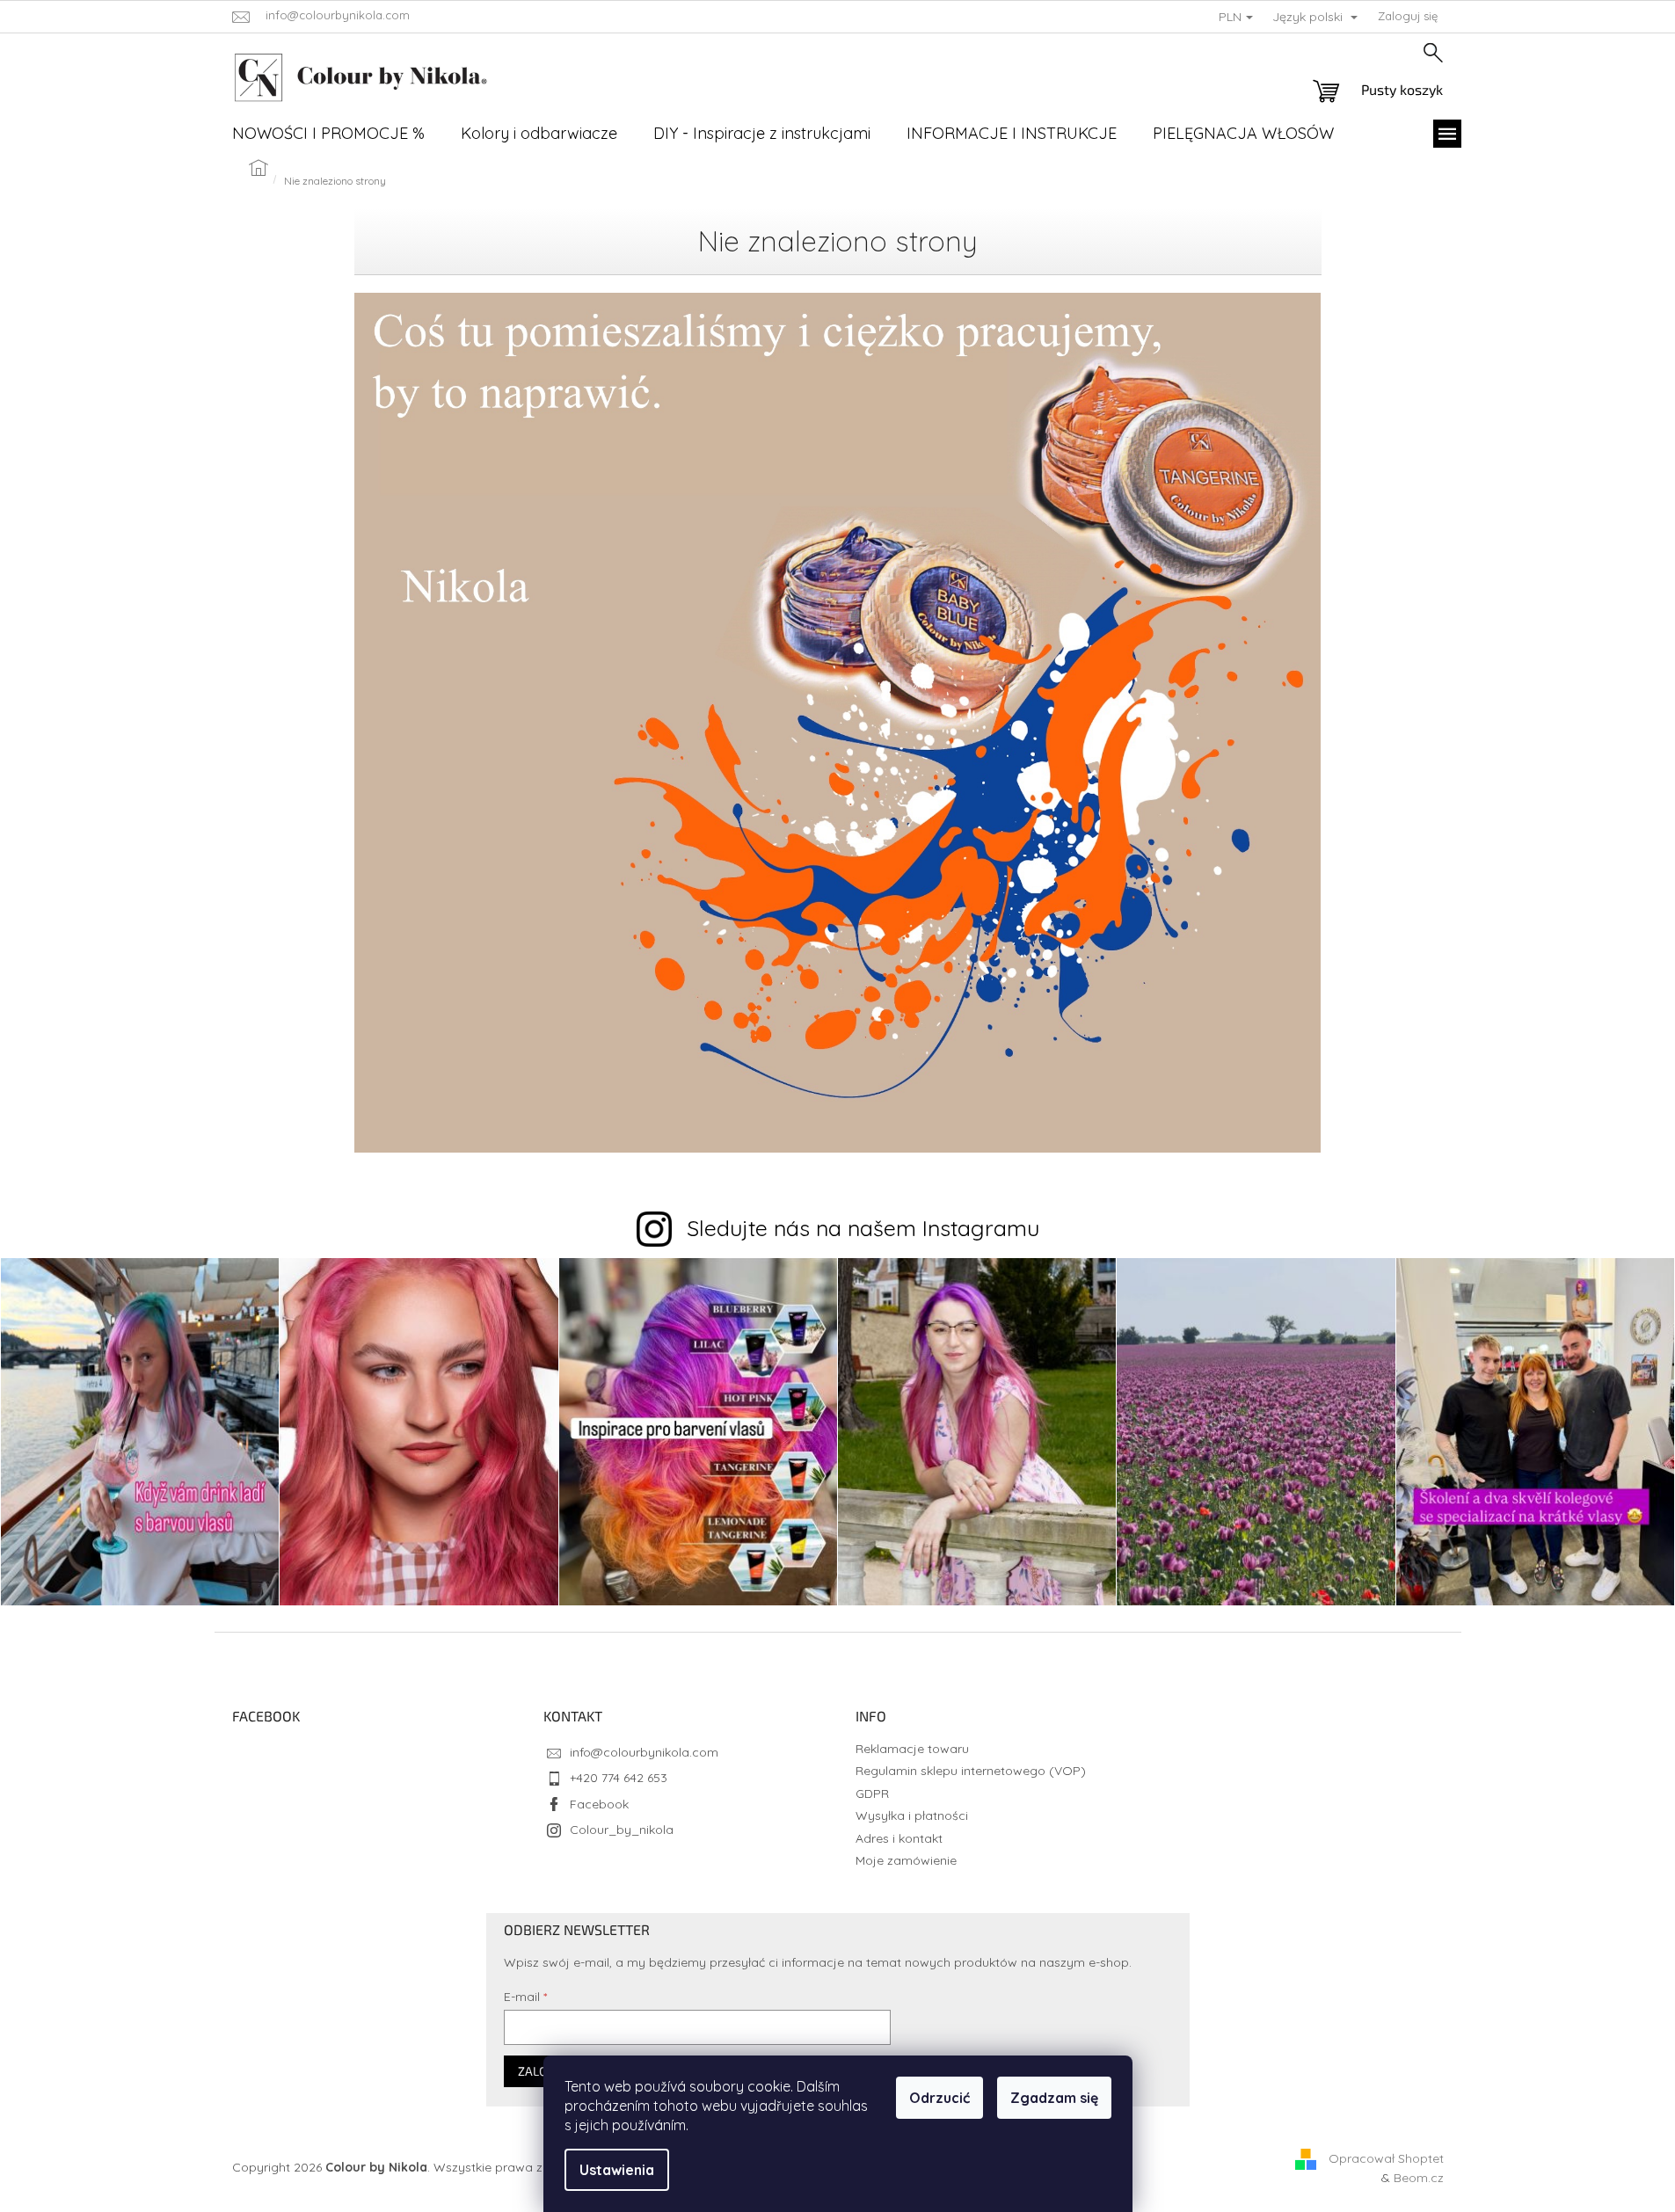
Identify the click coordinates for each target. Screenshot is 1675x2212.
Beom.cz (1419, 2178)
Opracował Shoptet (1386, 2158)
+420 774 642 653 (619, 1778)
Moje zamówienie (906, 1860)
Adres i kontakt (899, 1838)
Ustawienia (617, 2170)
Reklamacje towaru (912, 1749)
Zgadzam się (1054, 2098)
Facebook (599, 1804)
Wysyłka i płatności (912, 1815)
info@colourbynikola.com (644, 1752)
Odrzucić (939, 2098)
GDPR (872, 1794)
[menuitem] (328, 134)
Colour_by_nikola (622, 1830)
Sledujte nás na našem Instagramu (863, 1228)
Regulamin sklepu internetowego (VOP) (971, 1771)
